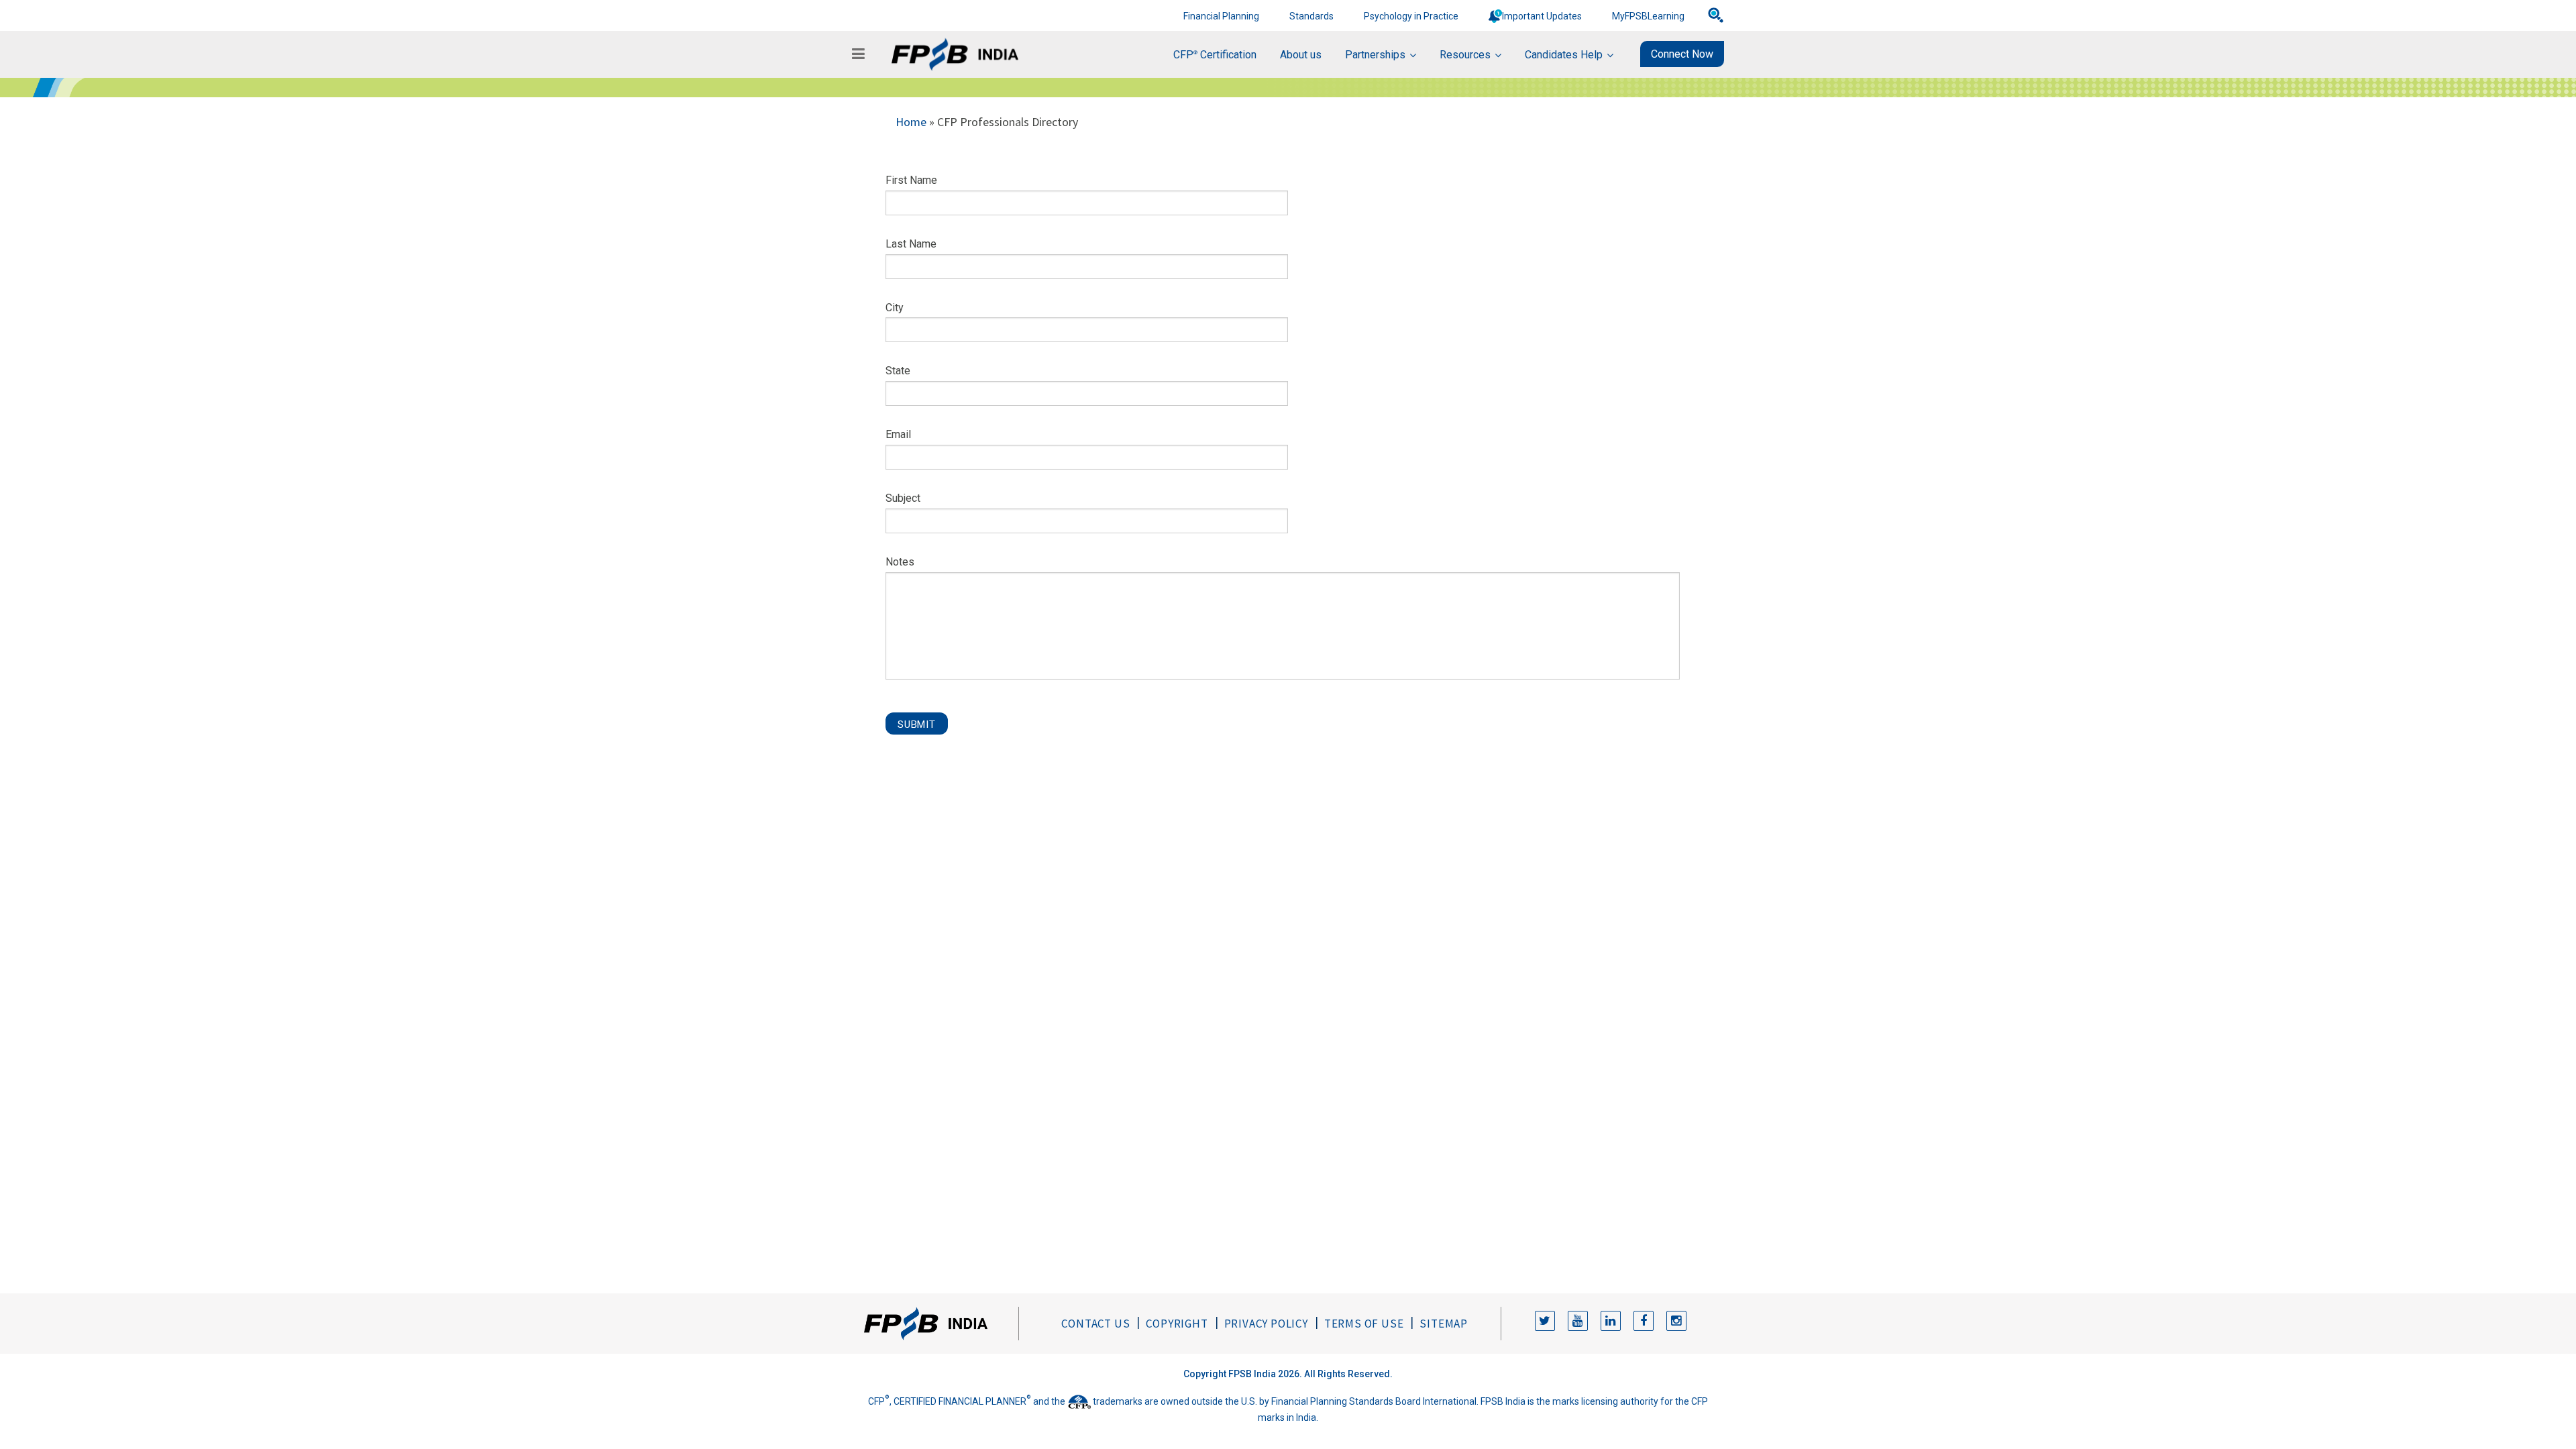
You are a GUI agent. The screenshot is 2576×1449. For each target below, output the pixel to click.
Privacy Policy (1266, 1324)
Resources (1465, 55)
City (895, 308)
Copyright (1177, 1324)
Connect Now (1682, 54)
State (898, 371)
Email (898, 434)
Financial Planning (1221, 16)
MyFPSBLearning (1648, 16)
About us (1301, 55)
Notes (900, 562)
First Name (911, 180)
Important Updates (1542, 16)
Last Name (911, 244)
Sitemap (1444, 1324)
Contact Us (1095, 1324)
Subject (903, 498)
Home (911, 122)
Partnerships (1375, 55)
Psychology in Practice (1411, 16)
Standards (1311, 16)
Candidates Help (1564, 55)
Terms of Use (1364, 1324)
